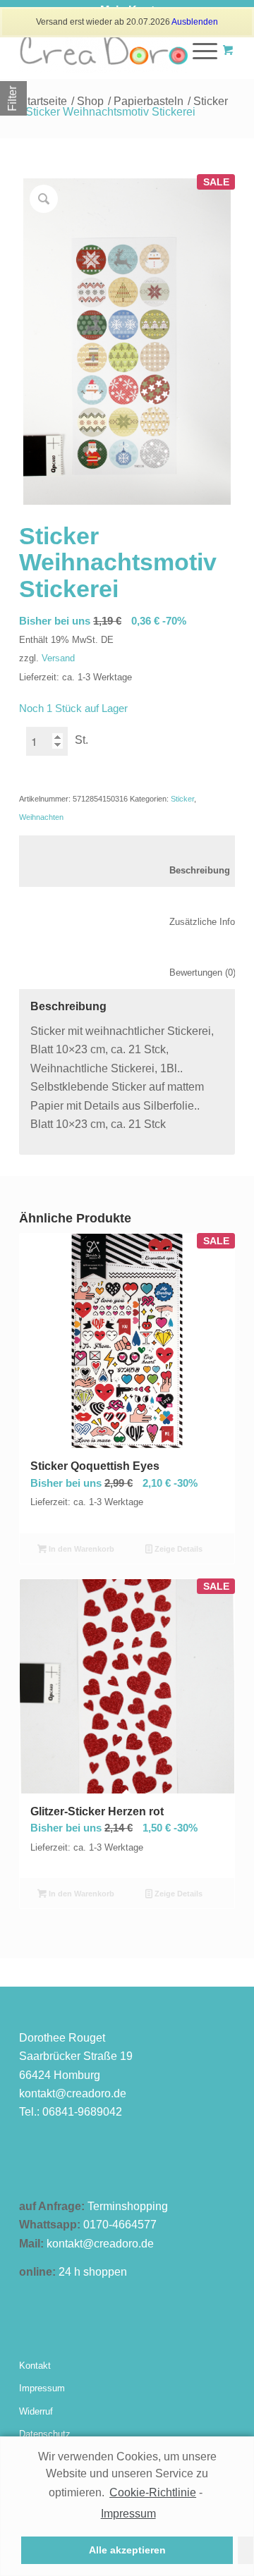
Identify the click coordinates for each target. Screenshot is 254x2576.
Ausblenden (195, 22)
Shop (90, 101)
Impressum (42, 2388)
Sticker (211, 101)
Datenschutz (45, 2434)
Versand (58, 658)
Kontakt (35, 2366)
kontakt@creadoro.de (73, 2093)
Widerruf (36, 2411)
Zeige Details (177, 1549)
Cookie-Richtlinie (153, 2492)
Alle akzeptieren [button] (127, 2550)
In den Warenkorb (80, 1549)
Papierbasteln (149, 101)
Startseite (43, 101)
